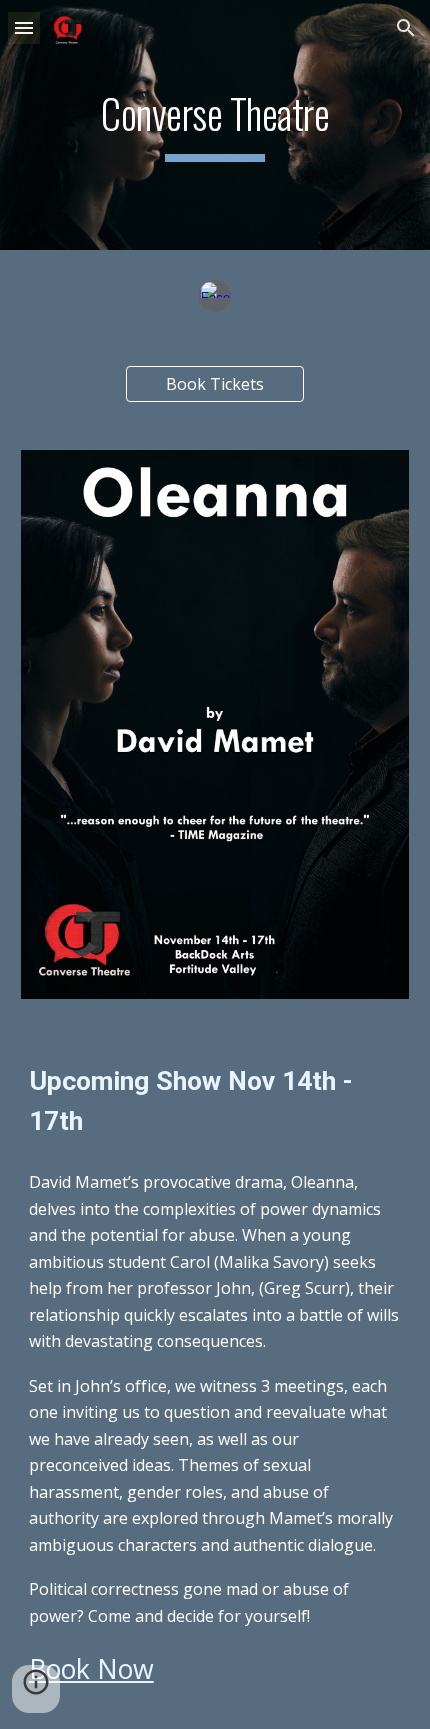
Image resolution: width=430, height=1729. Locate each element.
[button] (24, 27)
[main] (215, 124)
